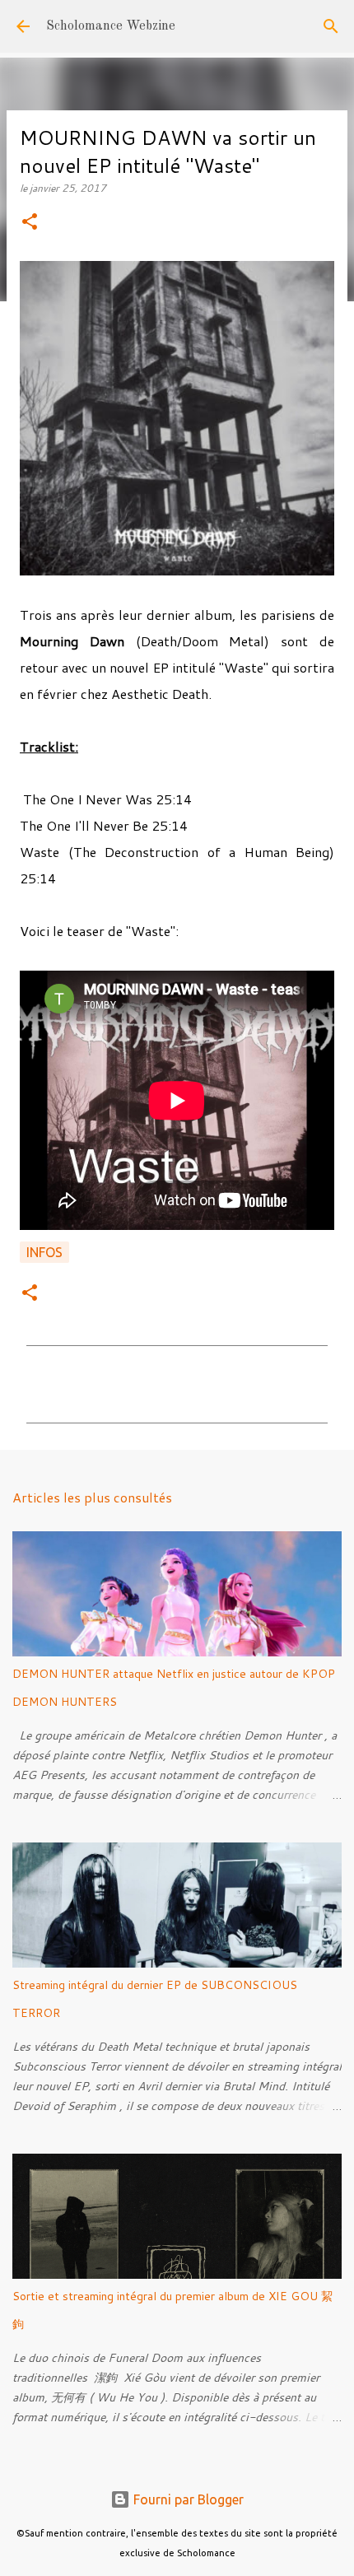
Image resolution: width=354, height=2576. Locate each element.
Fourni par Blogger (187, 2499)
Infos (44, 1252)
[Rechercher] (331, 26)
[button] (30, 223)
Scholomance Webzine (111, 26)
